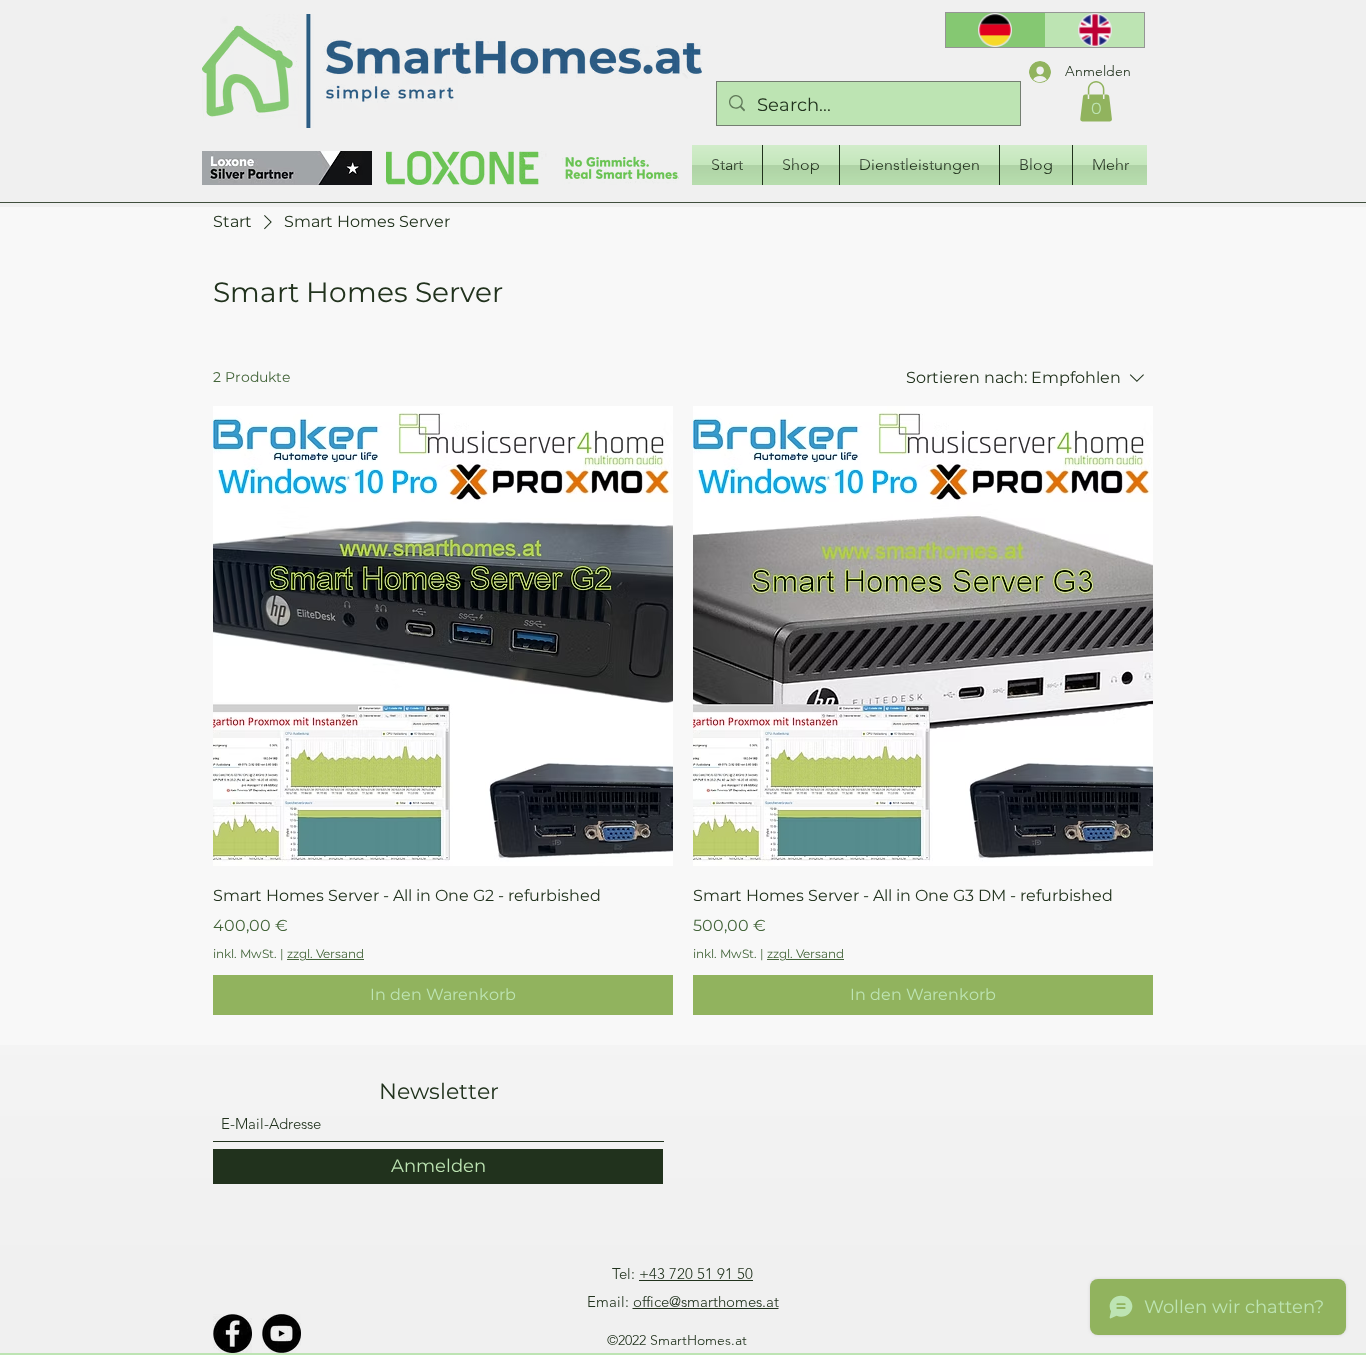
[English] (1095, 30)
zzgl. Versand (325, 953)
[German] (995, 30)
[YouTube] (281, 1333)
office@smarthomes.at (706, 1301)
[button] (1096, 101)
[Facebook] (232, 1333)
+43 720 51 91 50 (696, 1273)
